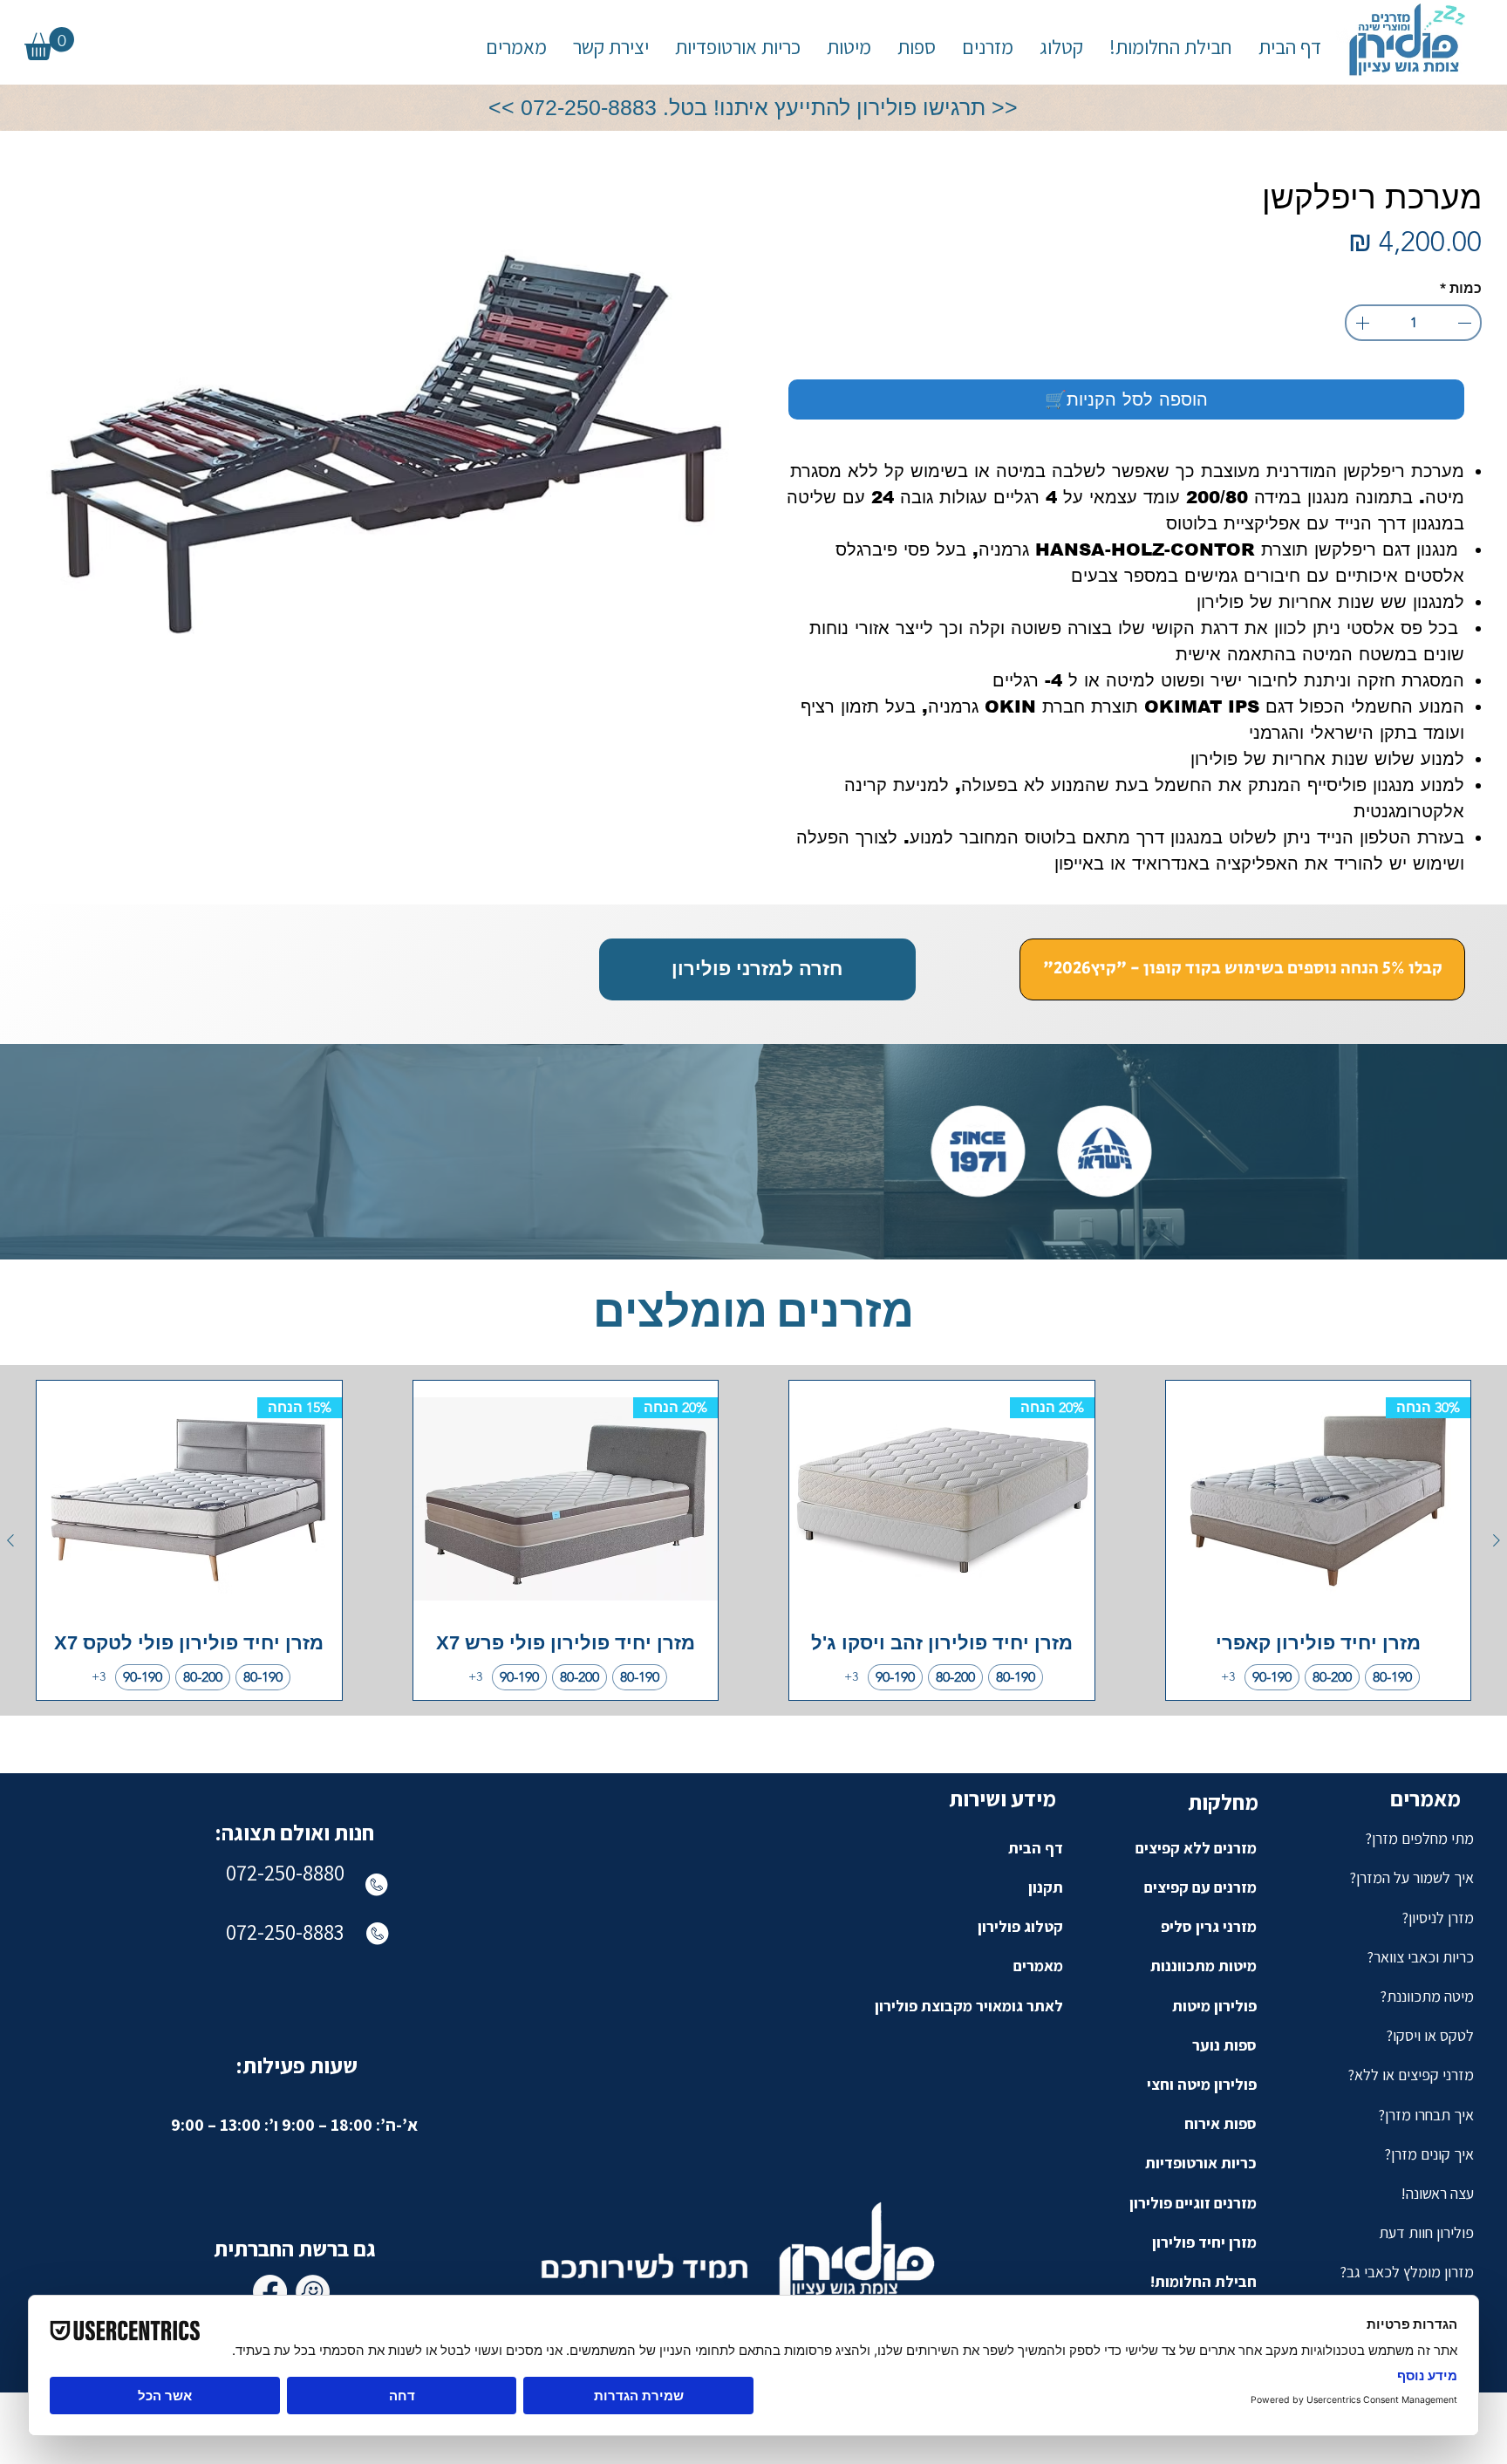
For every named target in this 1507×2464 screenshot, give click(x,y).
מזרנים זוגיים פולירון (1193, 2203)
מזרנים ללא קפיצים (1196, 1848)
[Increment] (1360, 323)
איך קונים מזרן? (1429, 2154)
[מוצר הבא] (10, 1540)
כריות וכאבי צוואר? (1420, 1957)
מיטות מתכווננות (1204, 1966)
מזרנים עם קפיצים (1200, 1887)
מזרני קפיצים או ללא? (1411, 2075)
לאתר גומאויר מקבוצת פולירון (969, 2006)
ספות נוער (1224, 2045)
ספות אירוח (1221, 2123)
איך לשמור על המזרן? (1412, 1877)
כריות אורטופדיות (1201, 2163)
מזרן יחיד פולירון (1204, 2242)
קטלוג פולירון (1020, 1926)
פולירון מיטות (1214, 2006)
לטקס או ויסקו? (1430, 2035)
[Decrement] (1466, 323)
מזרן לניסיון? (1438, 1918)
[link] (49, 44)
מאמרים (1038, 1966)
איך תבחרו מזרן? (1426, 2115)
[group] (753, 1540)
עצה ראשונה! (1437, 2193)
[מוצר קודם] (1497, 1540)
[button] (988, 48)
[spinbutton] (1413, 323)
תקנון (1046, 1887)
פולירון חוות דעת (1426, 2232)
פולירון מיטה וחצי (1202, 2084)
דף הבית (1036, 1848)
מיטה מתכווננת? (1427, 1996)
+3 (1228, 1676)
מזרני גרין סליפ (1209, 1926)
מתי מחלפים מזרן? (1419, 1838)
